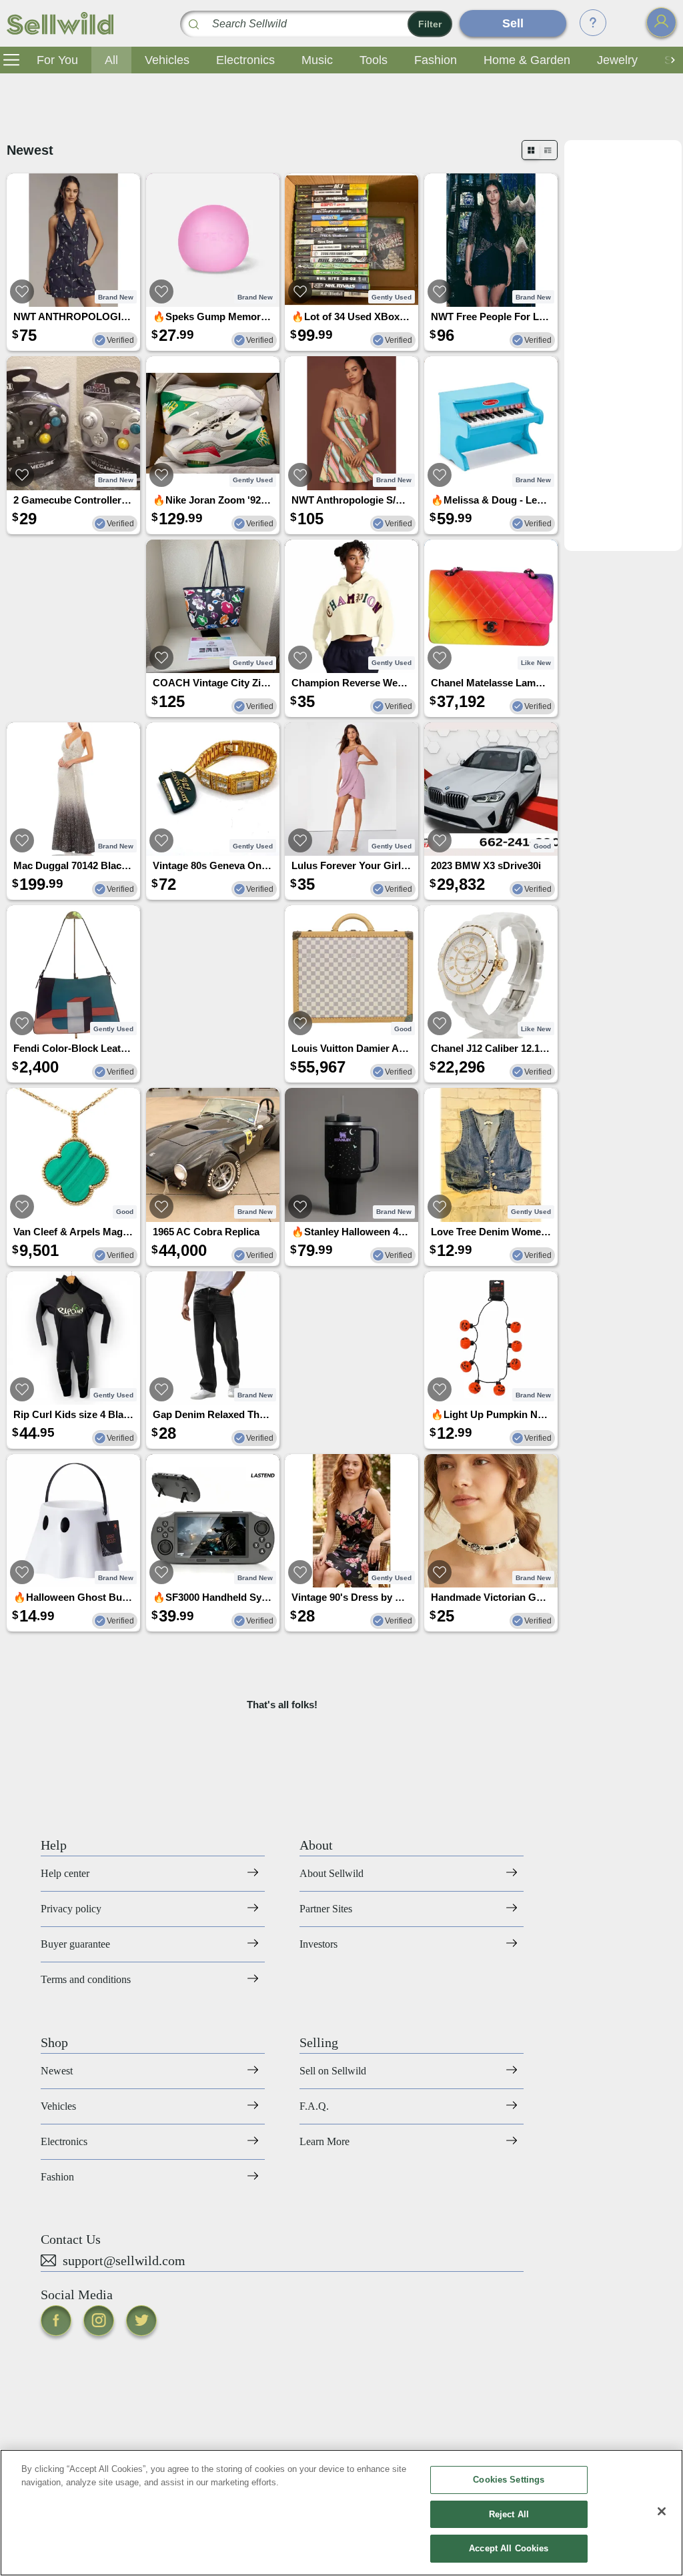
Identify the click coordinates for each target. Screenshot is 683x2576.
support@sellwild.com (124, 2261)
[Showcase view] (548, 150)
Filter (430, 24)
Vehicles (167, 60)
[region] (341, 2513)
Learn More (324, 2141)
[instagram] (99, 2321)
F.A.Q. (314, 2106)
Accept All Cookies (509, 2548)
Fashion (436, 60)
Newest (57, 2071)
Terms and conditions (86, 1979)
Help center (65, 1873)
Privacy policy (71, 1909)
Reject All (509, 2514)
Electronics (245, 60)
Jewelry (617, 60)
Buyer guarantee (75, 1944)
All (111, 60)
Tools (374, 60)
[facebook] (56, 2321)
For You (57, 60)
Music (317, 60)
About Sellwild (331, 1873)
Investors (318, 1944)
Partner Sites (326, 1909)
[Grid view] (531, 150)
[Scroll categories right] (670, 60)
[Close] (662, 2511)
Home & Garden (527, 60)
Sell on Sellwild (333, 2071)
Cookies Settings (509, 2480)
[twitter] (141, 2321)
